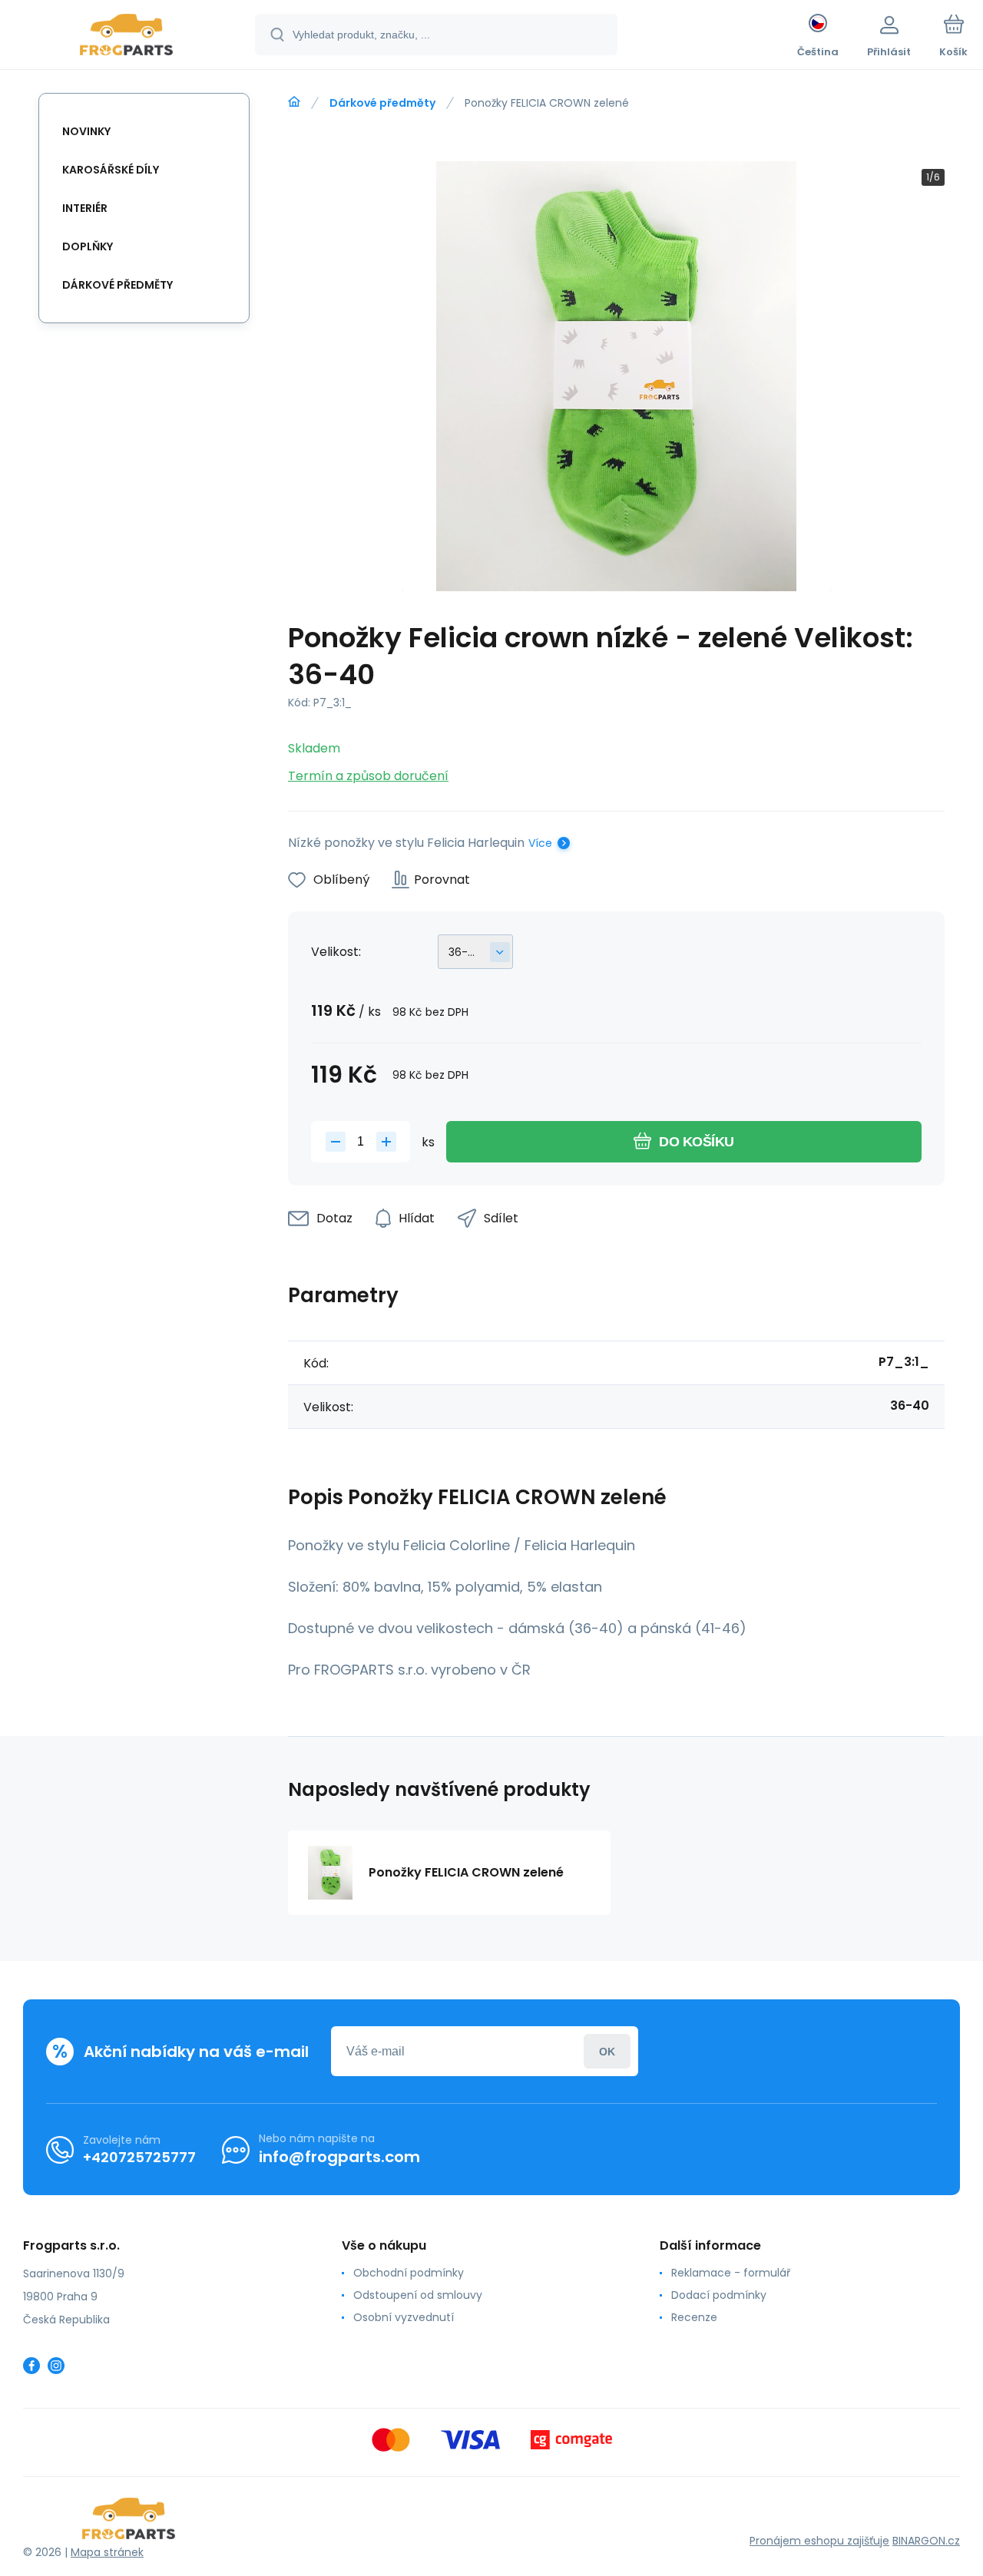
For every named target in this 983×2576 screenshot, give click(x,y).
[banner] (126, 37)
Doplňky (88, 246)
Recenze (694, 2317)
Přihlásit (607, 2051)
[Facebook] (31, 2366)
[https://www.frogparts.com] (294, 102)
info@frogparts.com (339, 2157)
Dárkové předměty (382, 103)
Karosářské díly (111, 170)
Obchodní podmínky (409, 2273)
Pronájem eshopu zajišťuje (819, 2541)
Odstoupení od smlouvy (418, 2295)
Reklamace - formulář (731, 2273)
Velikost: (336, 952)
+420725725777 (139, 2157)
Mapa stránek (107, 2552)
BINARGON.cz (926, 2541)
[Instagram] (56, 2366)
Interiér (85, 208)
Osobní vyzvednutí (404, 2317)
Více (540, 843)
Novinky (86, 131)
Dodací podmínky (719, 2295)
